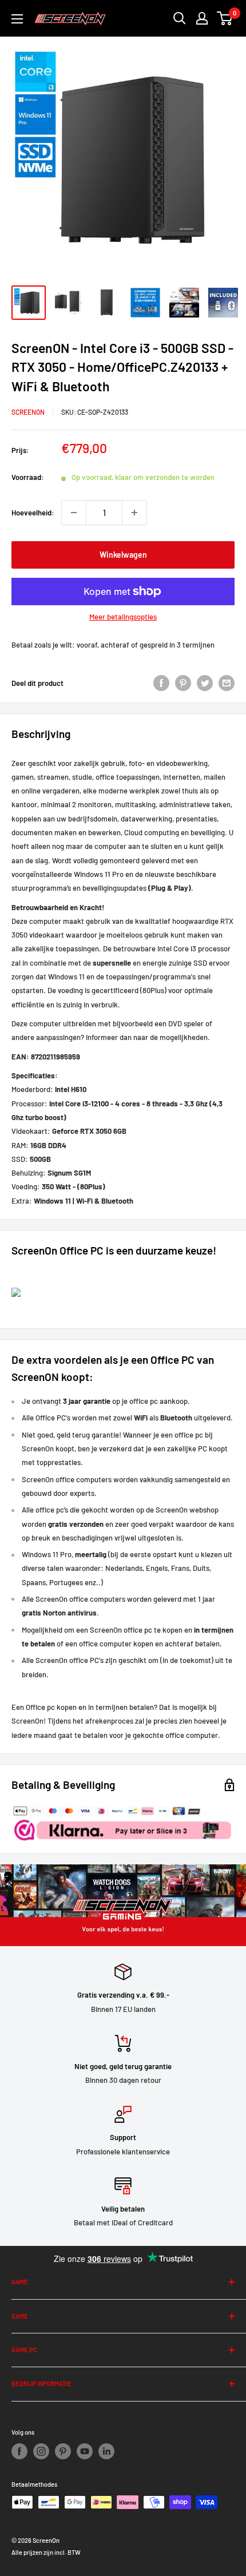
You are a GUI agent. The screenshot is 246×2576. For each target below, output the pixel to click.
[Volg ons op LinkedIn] (106, 2451)
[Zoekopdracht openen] (180, 18)
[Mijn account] (202, 18)
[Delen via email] (227, 683)
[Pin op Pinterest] (183, 683)
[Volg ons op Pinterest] (63, 2451)
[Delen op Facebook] (161, 683)
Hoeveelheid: (33, 513)
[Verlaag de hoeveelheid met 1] (74, 513)
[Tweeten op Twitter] (205, 683)
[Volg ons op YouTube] (85, 2451)
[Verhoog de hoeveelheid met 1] (134, 513)
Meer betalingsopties (123, 617)
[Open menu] (17, 19)
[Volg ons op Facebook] (19, 2451)
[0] (225, 18)
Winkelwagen (123, 555)
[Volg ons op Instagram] (41, 2451)
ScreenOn (28, 412)
